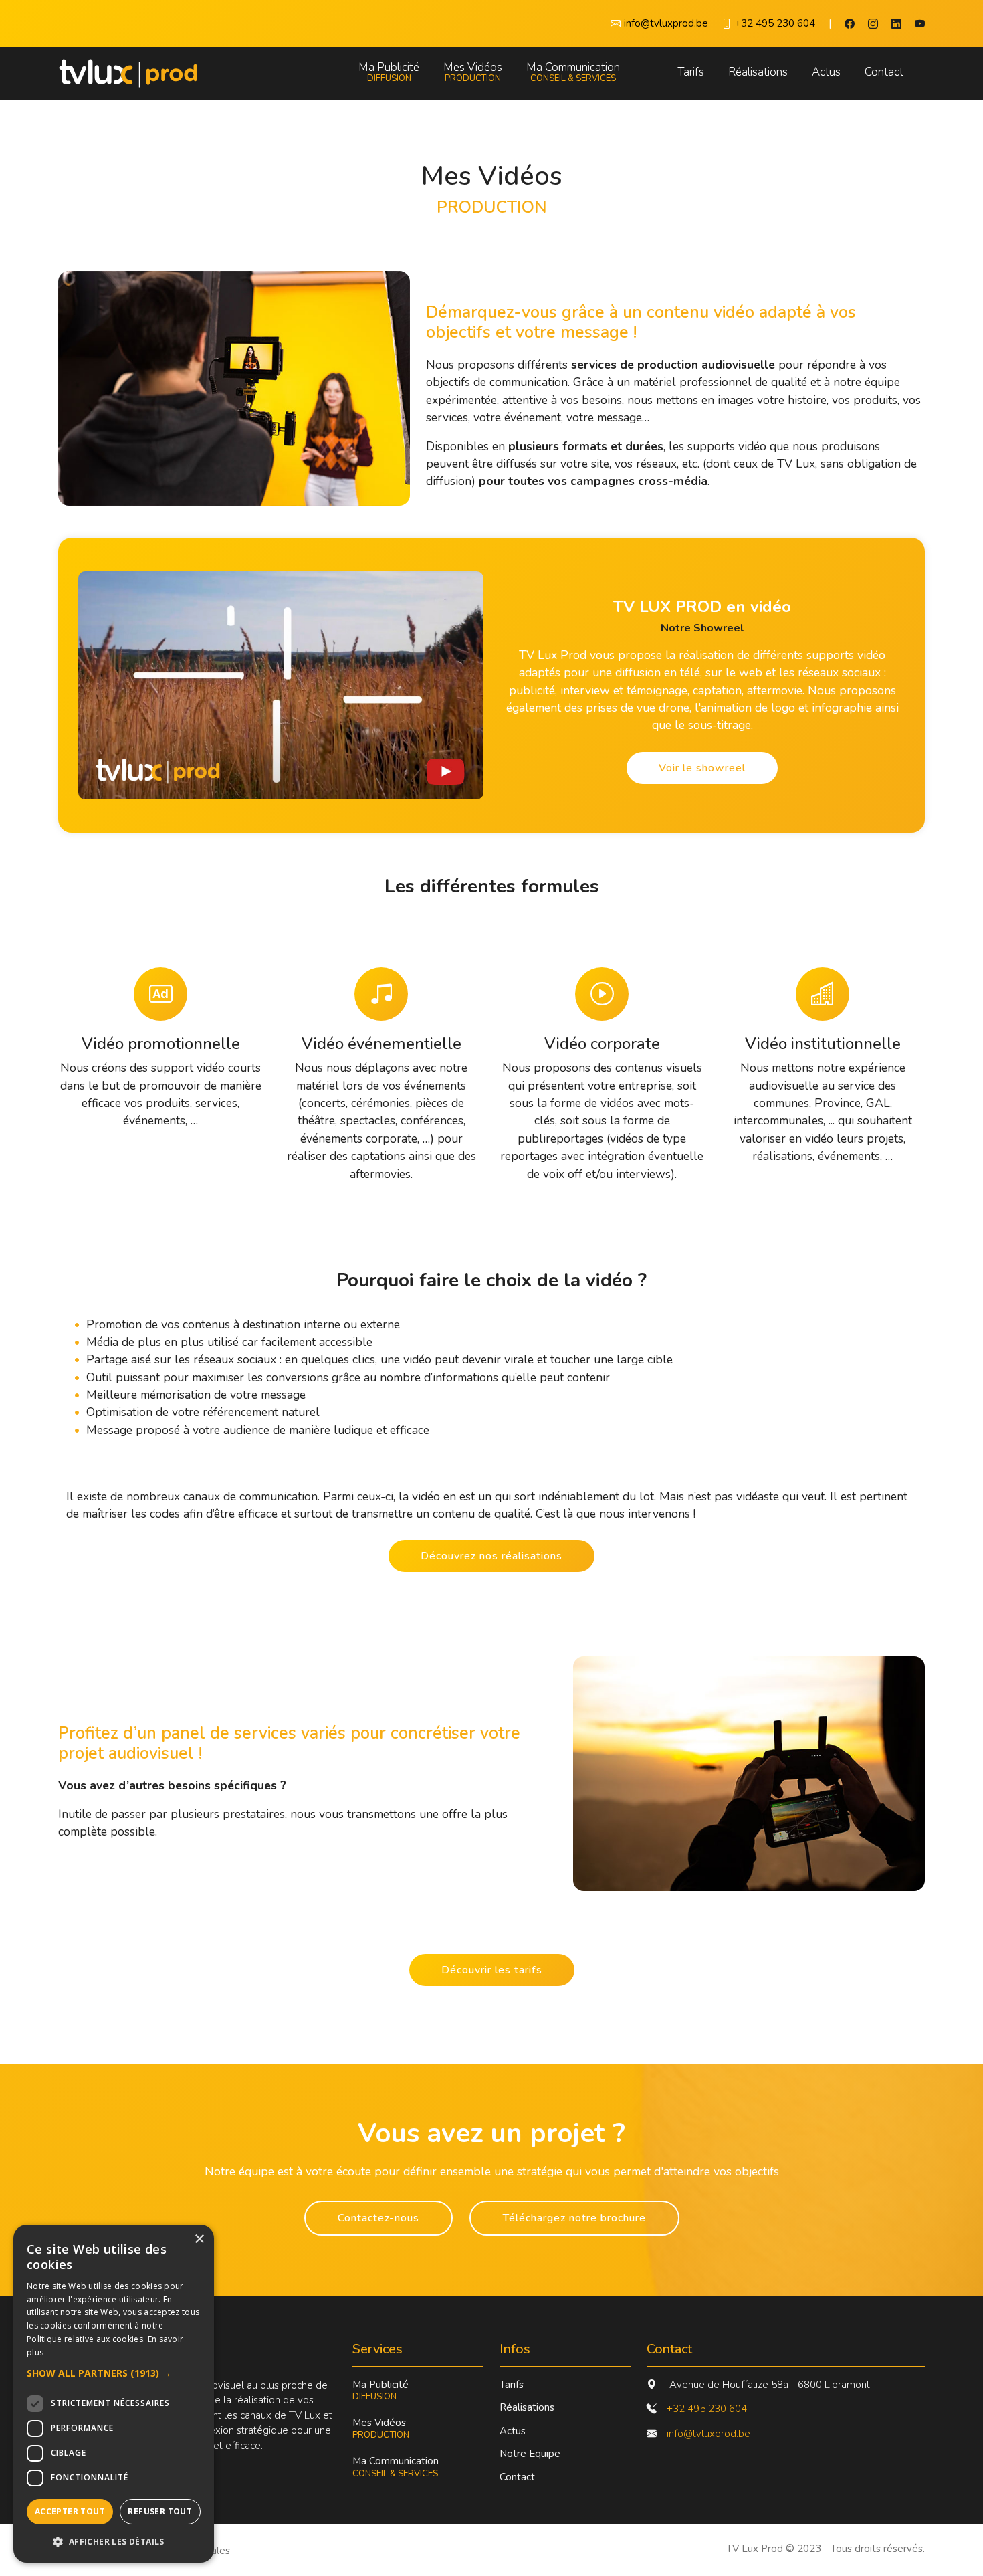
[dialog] (114, 2394)
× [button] (199, 2239)
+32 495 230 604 (707, 2409)
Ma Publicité (389, 73)
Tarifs (691, 72)
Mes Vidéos (473, 73)
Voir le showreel (702, 768)
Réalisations (758, 72)
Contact (884, 72)
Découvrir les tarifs (492, 1970)
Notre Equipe (530, 2454)
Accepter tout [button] (70, 2511)
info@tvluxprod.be (708, 2434)
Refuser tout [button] (160, 2511)
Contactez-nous (378, 2218)
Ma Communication (573, 73)
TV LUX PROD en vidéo (702, 607)
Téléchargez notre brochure (574, 2218)
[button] (114, 2373)
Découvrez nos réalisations (491, 1556)
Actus (826, 72)
